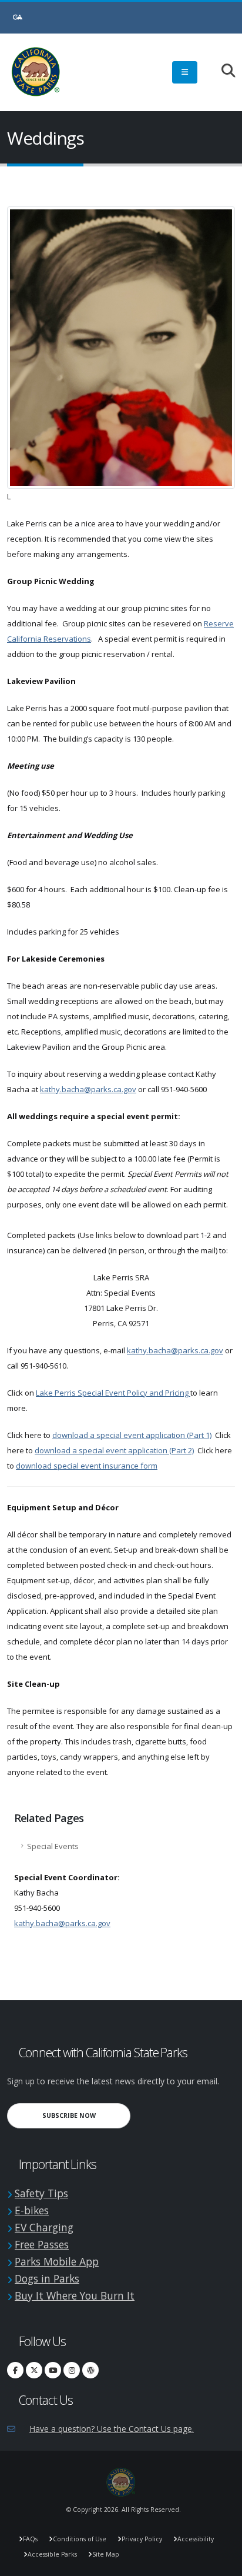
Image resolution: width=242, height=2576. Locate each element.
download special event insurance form (87, 1466)
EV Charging (44, 2227)
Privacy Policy (142, 2539)
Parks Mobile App (57, 2261)
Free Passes (42, 2244)
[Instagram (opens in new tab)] (72, 2370)
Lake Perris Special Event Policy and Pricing (113, 1393)
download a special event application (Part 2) (114, 1450)
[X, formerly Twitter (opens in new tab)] (34, 2370)
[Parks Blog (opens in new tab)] (90, 2370)
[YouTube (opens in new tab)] (53, 2370)
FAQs (30, 2539)
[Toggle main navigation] (185, 72)
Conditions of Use (80, 2539)
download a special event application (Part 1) (132, 1435)
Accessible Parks (52, 2554)
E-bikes (32, 2210)
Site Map (106, 2554)
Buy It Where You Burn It (75, 2295)
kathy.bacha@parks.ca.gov (88, 1089)
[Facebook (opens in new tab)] (15, 2370)
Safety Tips (41, 2193)
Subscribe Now (86, 2115)
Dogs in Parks (47, 2278)
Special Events (53, 1846)
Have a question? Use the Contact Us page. (112, 2429)
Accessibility (196, 2539)
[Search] (222, 71)
